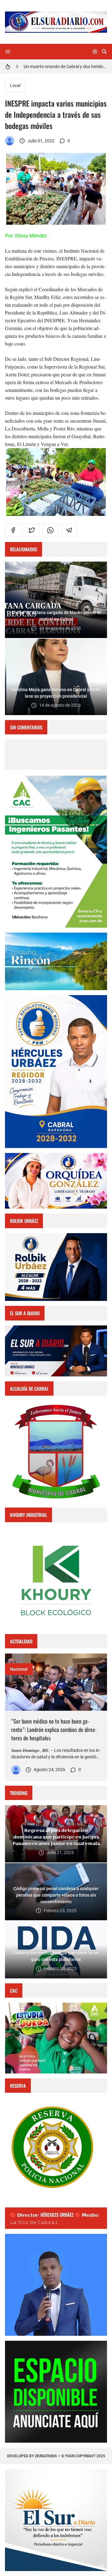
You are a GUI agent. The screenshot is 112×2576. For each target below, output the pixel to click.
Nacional (19, 1669)
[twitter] (32, 530)
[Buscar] (104, 52)
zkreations (46, 2456)
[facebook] (13, 530)
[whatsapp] (50, 530)
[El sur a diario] (10, 141)
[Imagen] (56, 1682)
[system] (95, 52)
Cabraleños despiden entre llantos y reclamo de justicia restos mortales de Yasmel (65, 67)
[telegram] (69, 530)
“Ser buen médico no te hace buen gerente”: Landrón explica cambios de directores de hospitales (54, 1729)
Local (15, 85)
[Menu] (8, 52)
